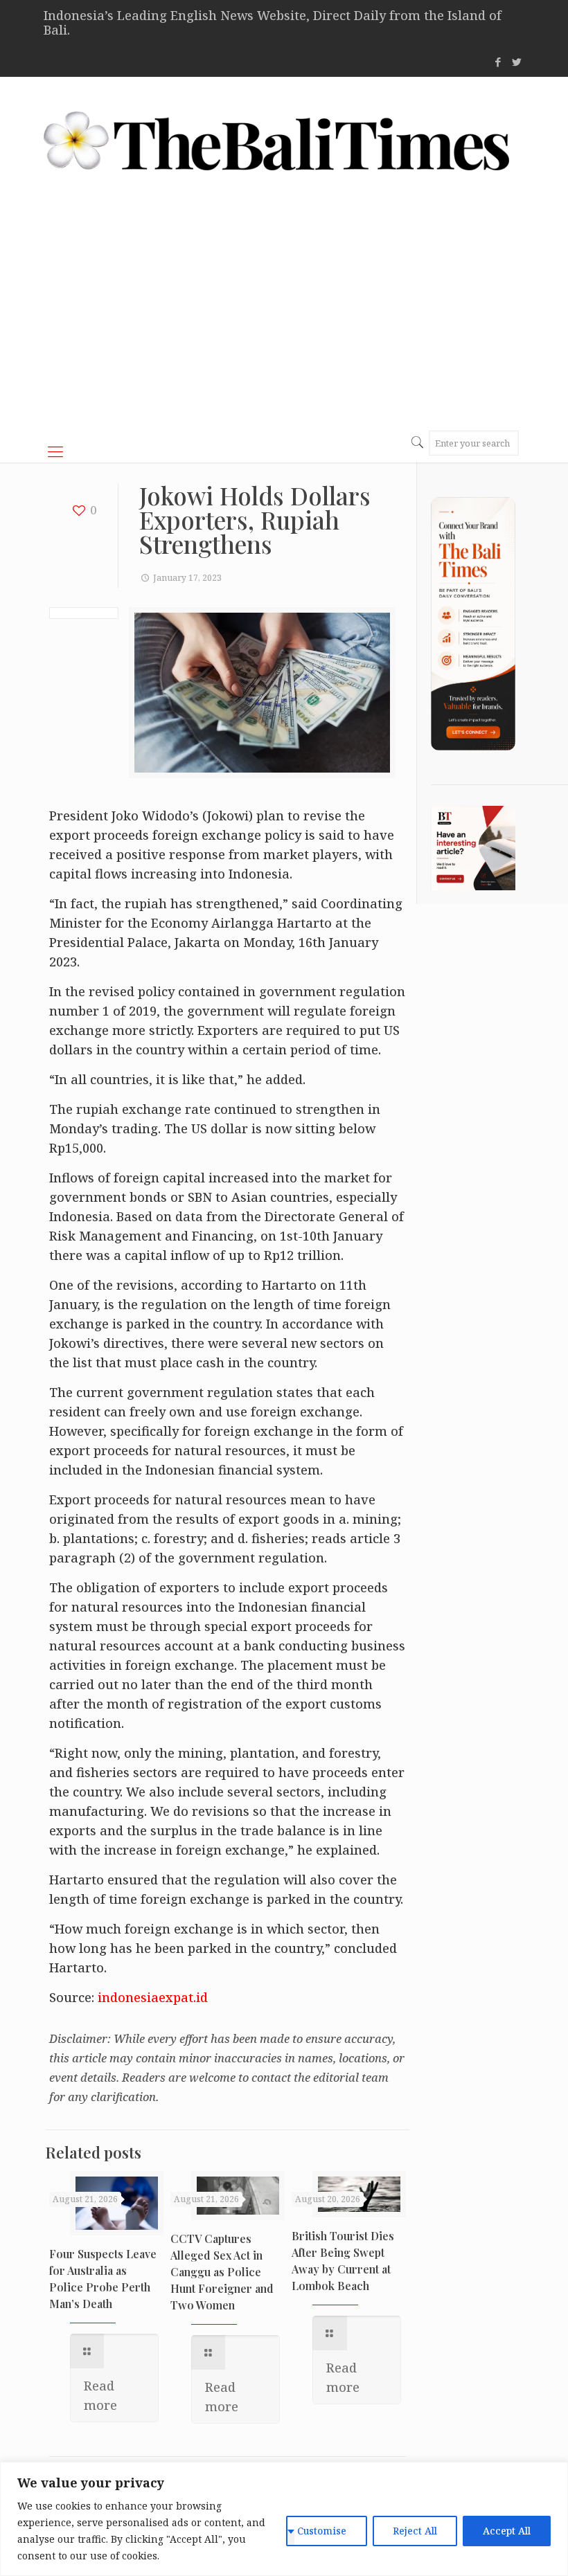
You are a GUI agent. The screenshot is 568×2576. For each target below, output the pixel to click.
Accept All (507, 2531)
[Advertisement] (284, 314)
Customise (322, 2531)
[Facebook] (498, 62)
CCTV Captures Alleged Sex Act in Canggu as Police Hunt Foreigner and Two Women (222, 2272)
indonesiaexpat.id (153, 1997)
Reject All (415, 2531)
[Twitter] (517, 62)
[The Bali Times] (276, 141)
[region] (284, 2519)
